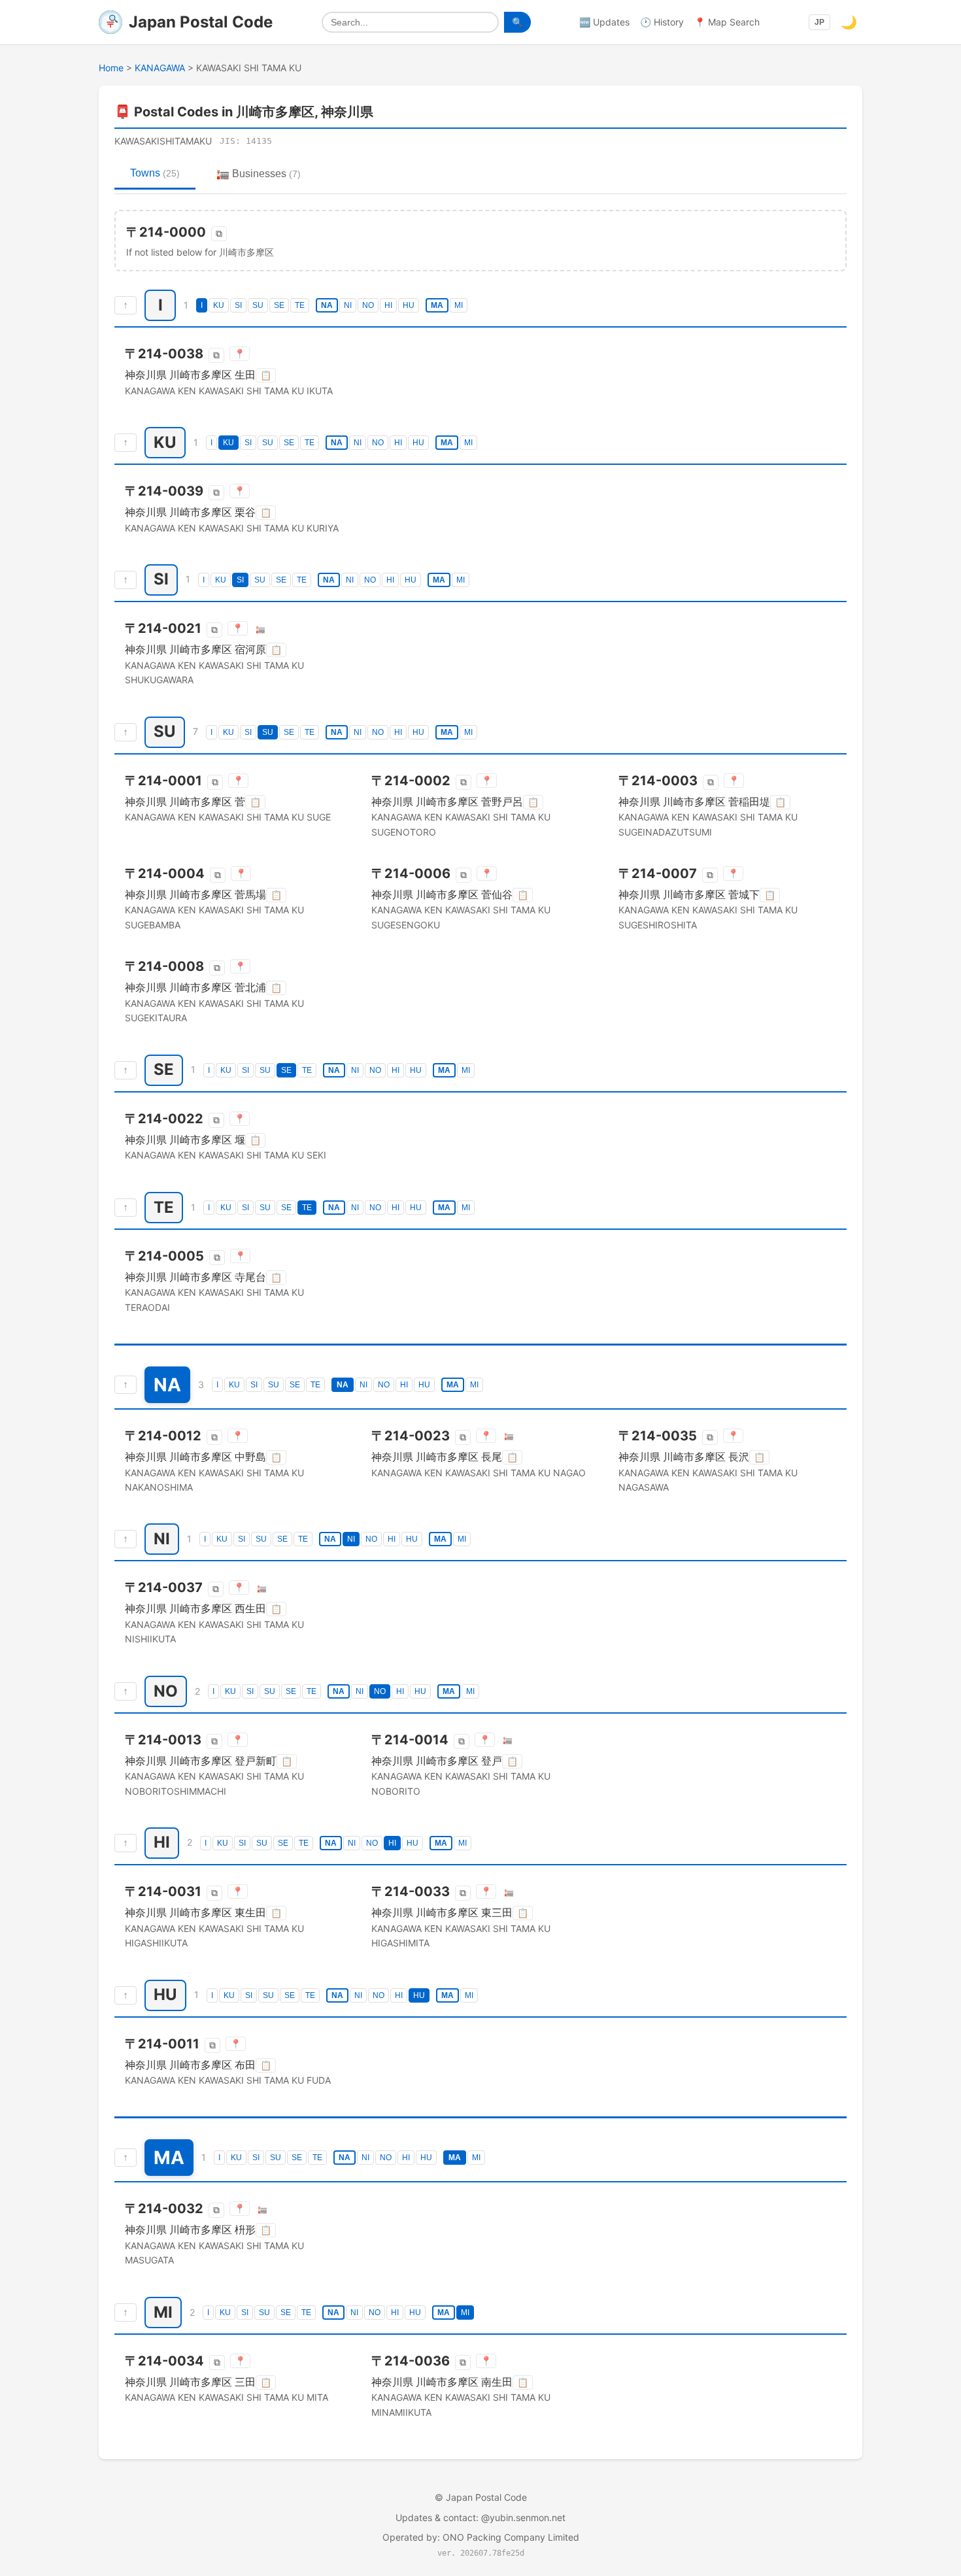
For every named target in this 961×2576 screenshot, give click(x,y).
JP (819, 22)
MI (459, 305)
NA (327, 305)
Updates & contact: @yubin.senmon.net (480, 2517)
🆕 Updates (604, 22)
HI (388, 305)
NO (368, 305)
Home (111, 68)
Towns (155, 173)
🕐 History (662, 22)
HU (409, 305)
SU (258, 305)
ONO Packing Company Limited (511, 2537)
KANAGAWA (160, 68)
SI (238, 305)
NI (348, 305)
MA (437, 305)
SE (279, 305)
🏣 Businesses (259, 174)
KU (219, 305)
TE (300, 305)
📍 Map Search (727, 22)
